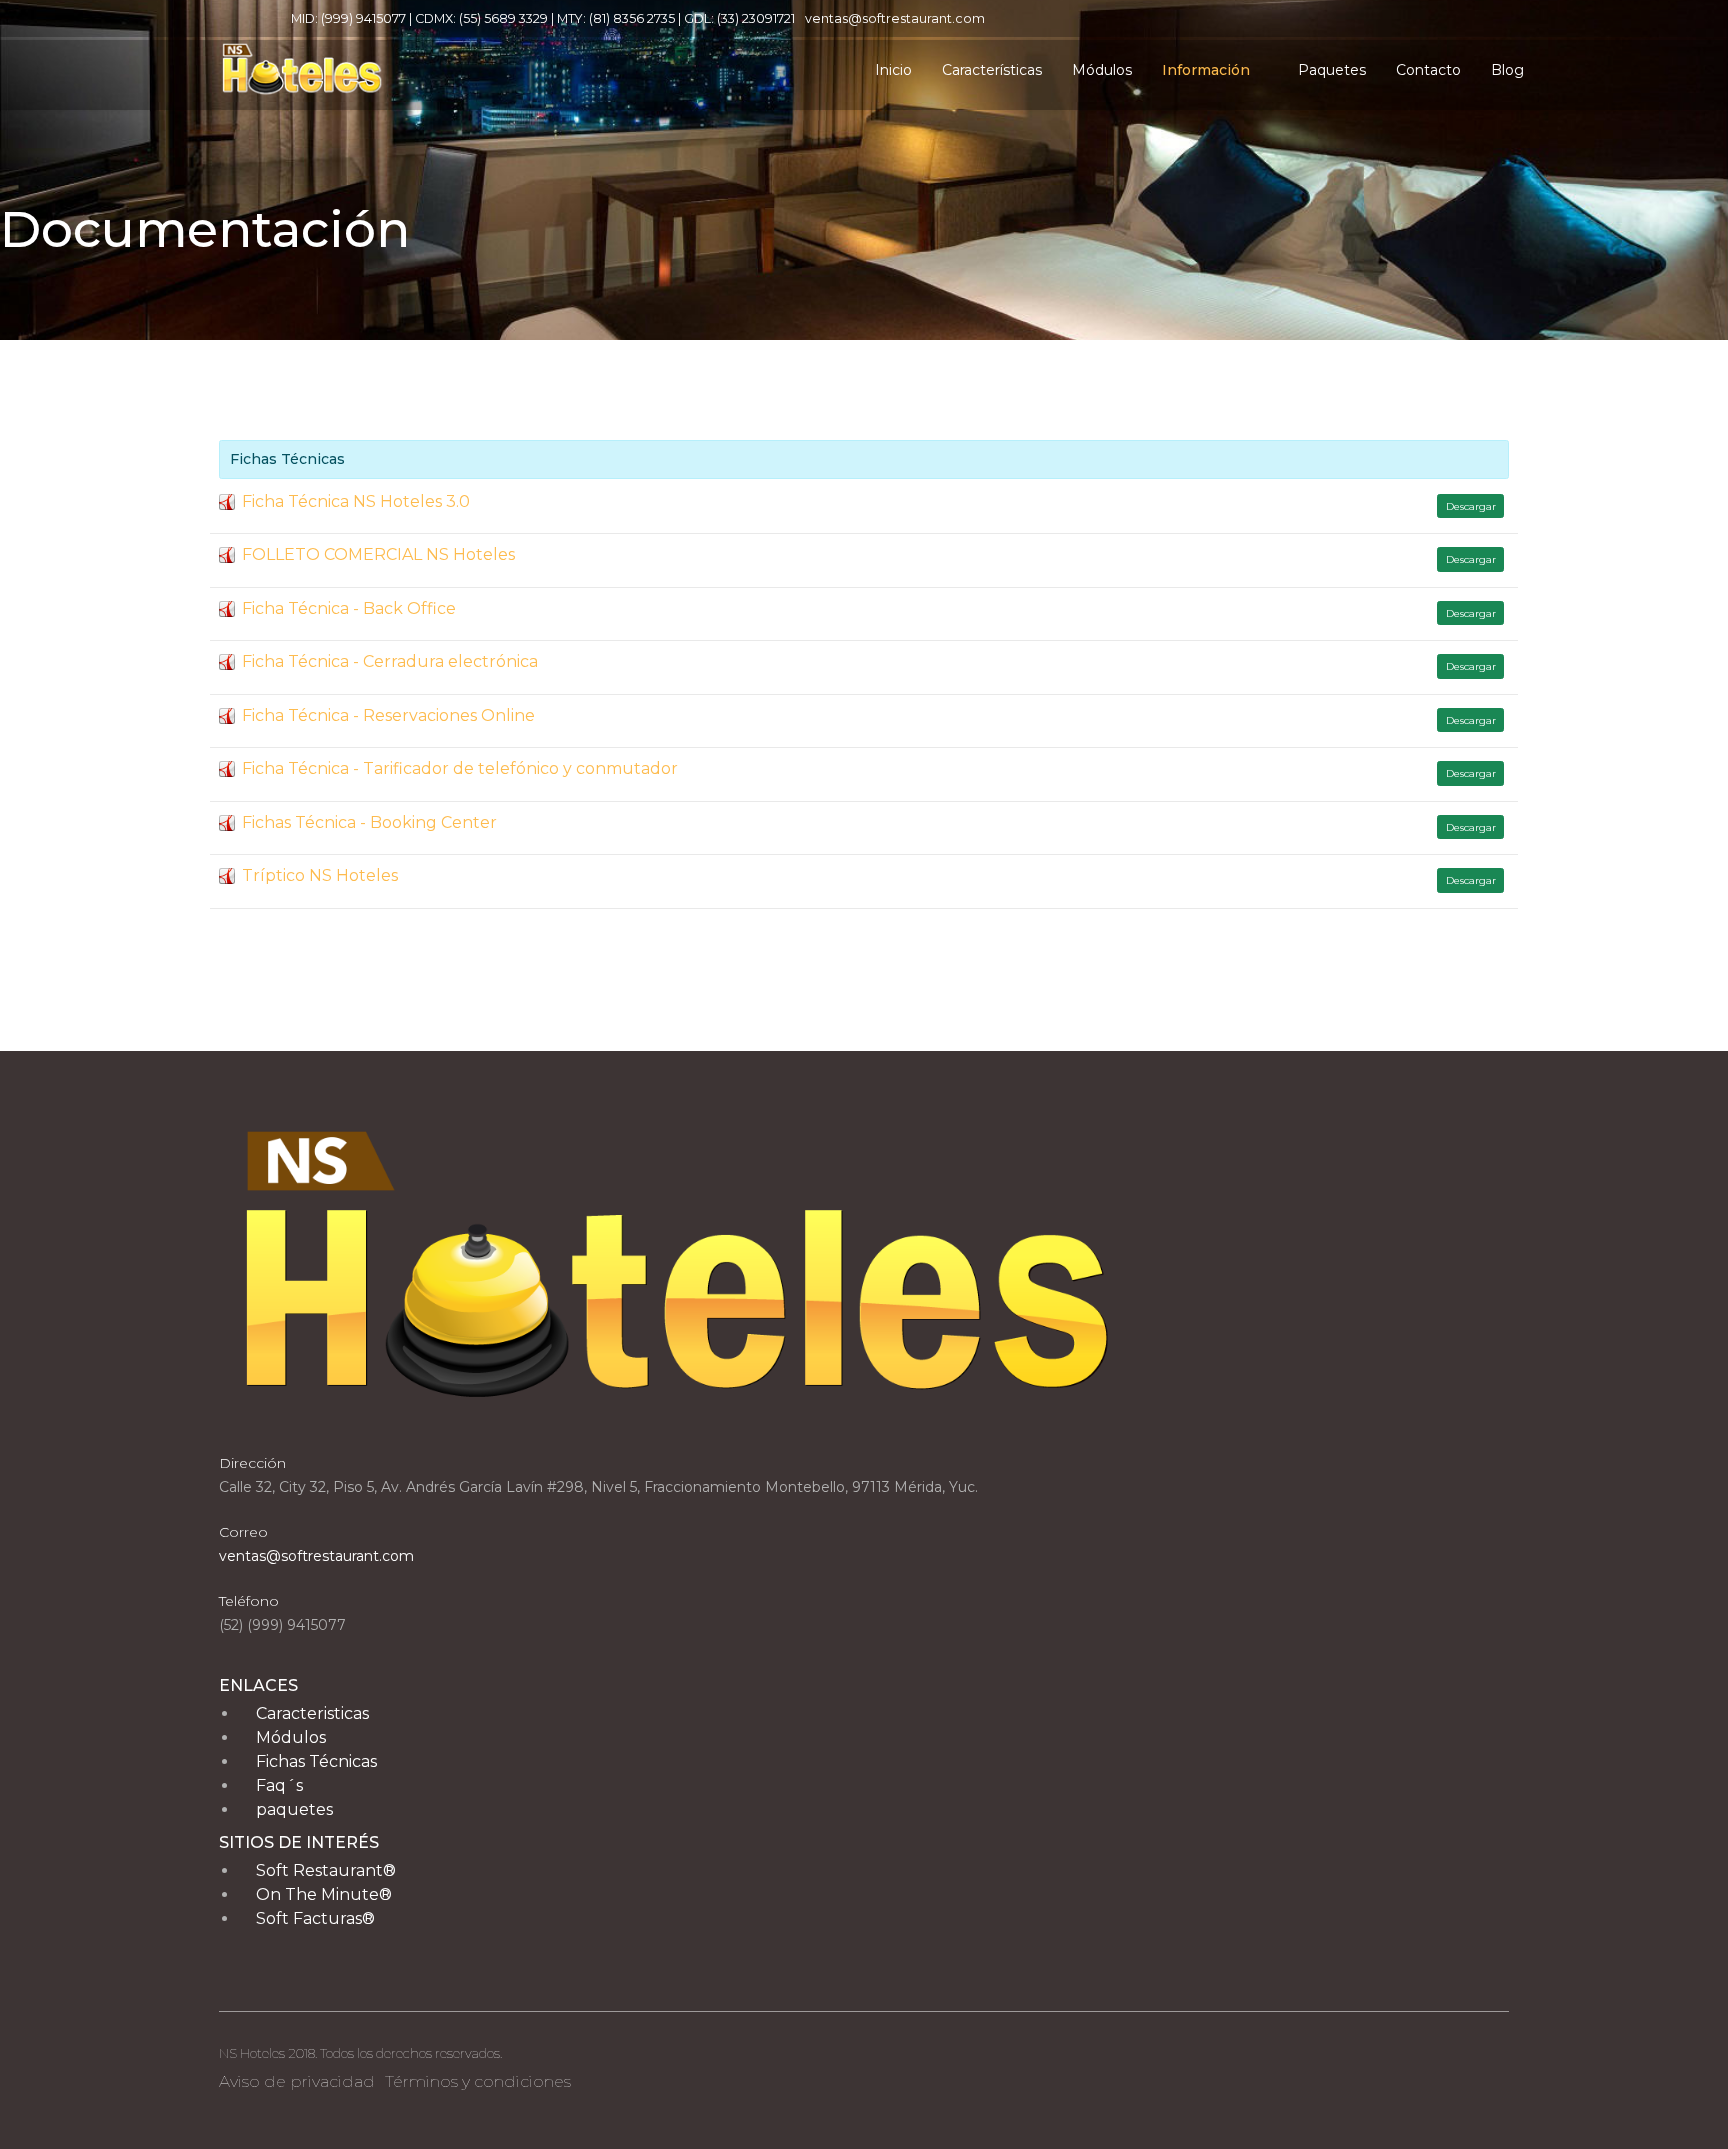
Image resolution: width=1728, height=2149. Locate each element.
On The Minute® (324, 1894)
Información (1206, 70)
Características (992, 70)
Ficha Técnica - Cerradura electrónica (390, 661)
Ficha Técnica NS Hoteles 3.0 (356, 501)
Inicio (893, 70)
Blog (1507, 70)
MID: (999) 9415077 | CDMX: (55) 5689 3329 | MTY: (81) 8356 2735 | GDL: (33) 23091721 (543, 18)
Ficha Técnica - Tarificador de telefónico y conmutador (460, 768)
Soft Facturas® (315, 1918)
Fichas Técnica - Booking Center (369, 822)
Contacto (1428, 70)
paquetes (294, 1809)
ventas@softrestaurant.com (895, 18)
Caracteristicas (312, 1713)
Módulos (1102, 70)
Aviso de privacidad (297, 2081)
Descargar (1471, 506)
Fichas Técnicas (316, 1761)
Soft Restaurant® (326, 1870)
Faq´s (279, 1785)
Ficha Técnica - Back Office (349, 608)
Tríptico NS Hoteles (320, 875)
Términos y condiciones (478, 2081)
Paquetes (1332, 70)
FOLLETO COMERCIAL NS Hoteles (378, 554)
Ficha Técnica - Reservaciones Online (388, 715)
